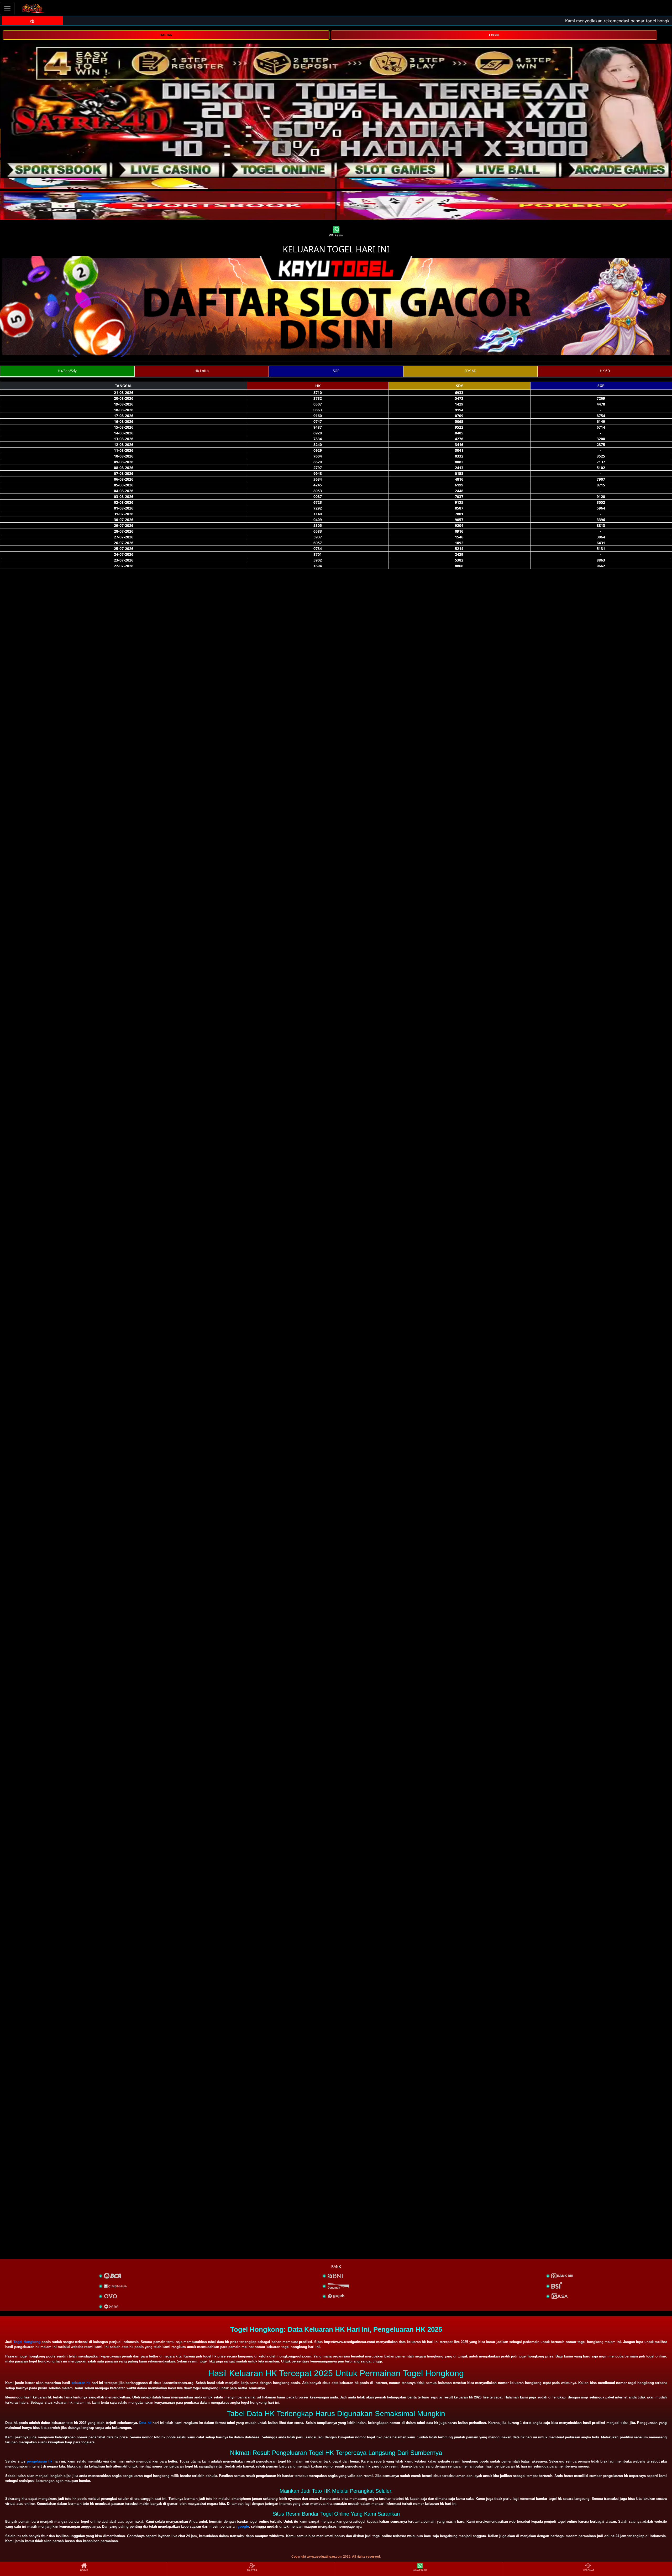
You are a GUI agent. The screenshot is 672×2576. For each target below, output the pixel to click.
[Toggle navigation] (7, 9)
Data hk (145, 2423)
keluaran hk (81, 2383)
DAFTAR (166, 35)
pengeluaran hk (40, 2461)
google (243, 2526)
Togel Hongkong (27, 2342)
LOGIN (494, 35)
